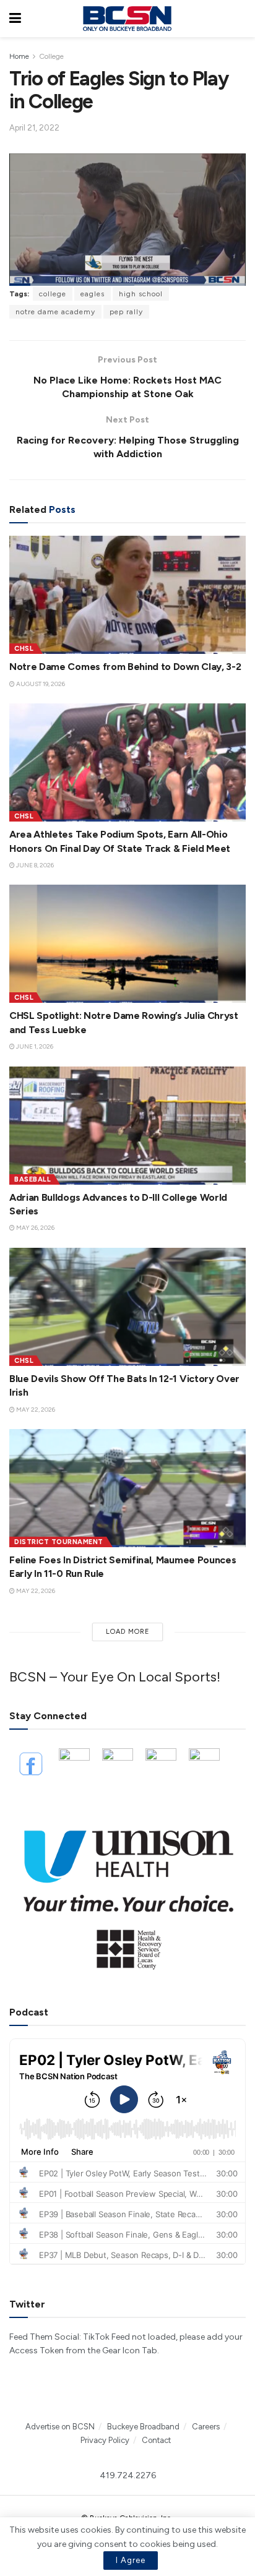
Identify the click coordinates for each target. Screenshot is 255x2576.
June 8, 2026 (34, 865)
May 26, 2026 (35, 1228)
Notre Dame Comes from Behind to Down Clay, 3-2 (125, 667)
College (51, 56)
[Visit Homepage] (127, 19)
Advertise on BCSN (60, 2427)
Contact (156, 2440)
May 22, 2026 (35, 1410)
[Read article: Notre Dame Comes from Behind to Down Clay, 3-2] (127, 595)
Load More (128, 1632)
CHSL (24, 649)
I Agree (131, 2560)
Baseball (32, 1179)
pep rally (126, 312)
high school (141, 294)
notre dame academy (55, 312)
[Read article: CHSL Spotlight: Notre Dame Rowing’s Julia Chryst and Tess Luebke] (127, 944)
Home (19, 56)
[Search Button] (240, 19)
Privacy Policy (105, 2440)
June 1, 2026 (34, 1046)
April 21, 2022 (34, 128)
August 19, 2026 (40, 684)
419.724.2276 (128, 2475)
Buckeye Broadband (143, 2427)
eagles (93, 294)
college (53, 294)
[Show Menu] (15, 19)
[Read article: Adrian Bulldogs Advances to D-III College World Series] (127, 1126)
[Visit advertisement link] (127, 1893)
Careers (206, 2427)
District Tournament (59, 1542)
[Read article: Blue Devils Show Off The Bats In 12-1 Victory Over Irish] (127, 1307)
